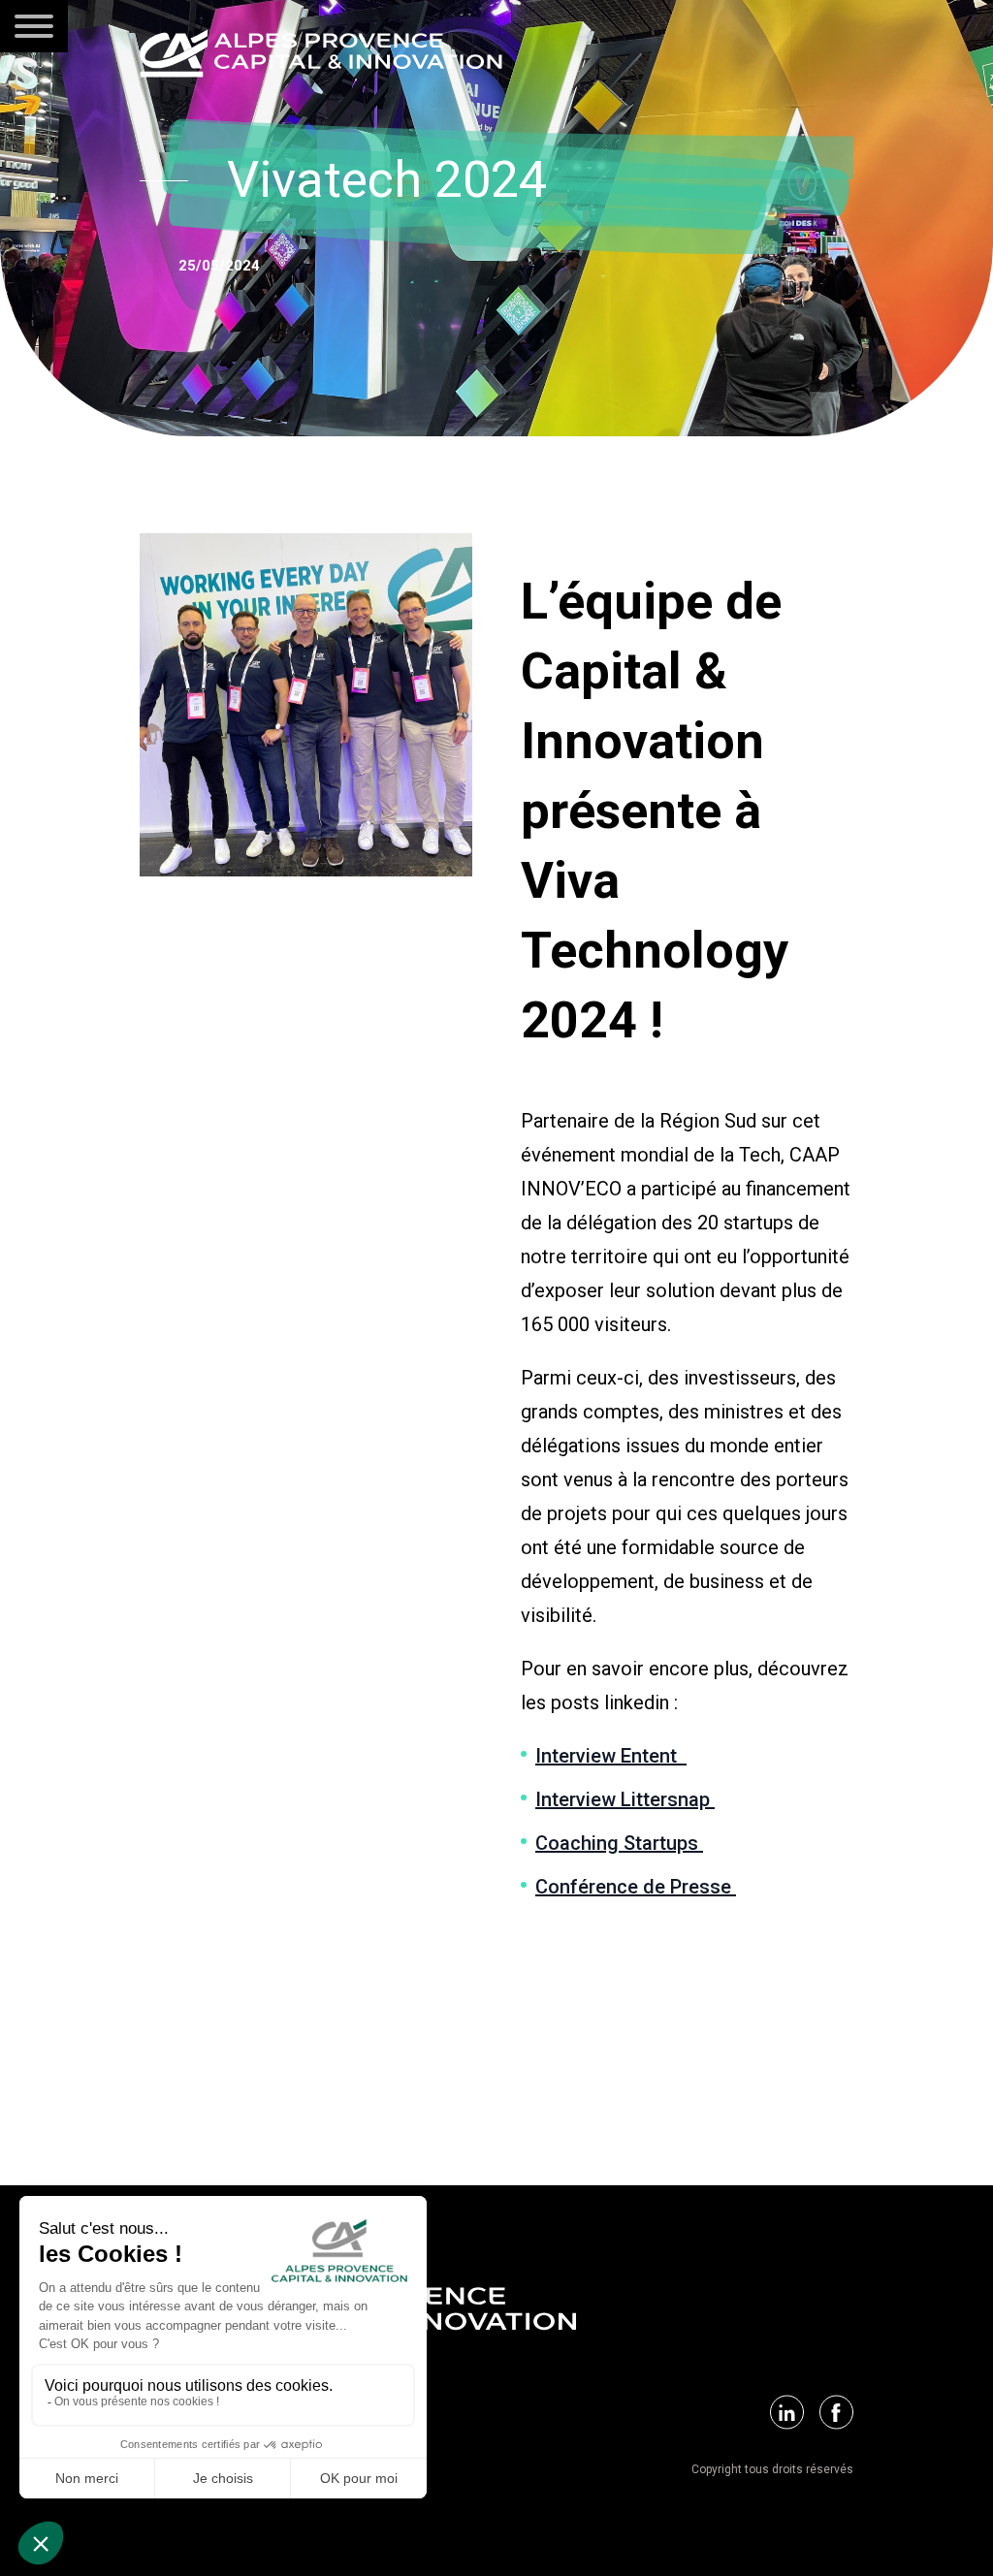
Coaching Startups (619, 1843)
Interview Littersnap (625, 1799)
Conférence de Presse (636, 1887)
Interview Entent (611, 1756)
